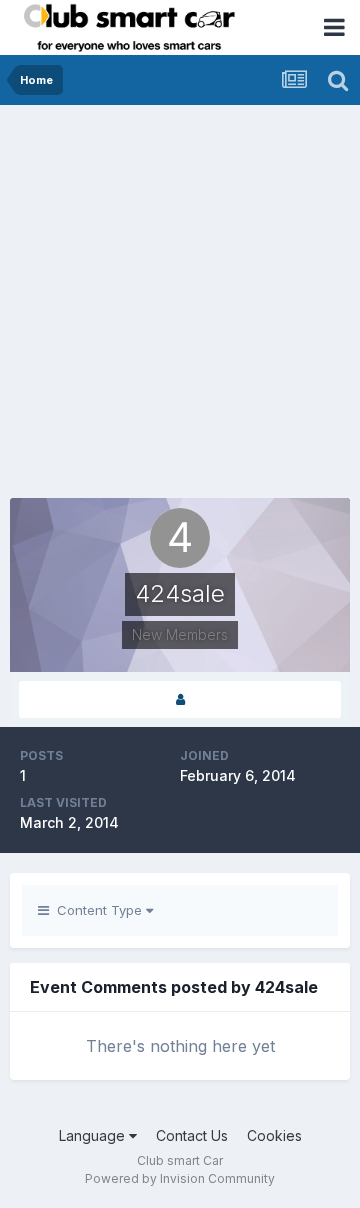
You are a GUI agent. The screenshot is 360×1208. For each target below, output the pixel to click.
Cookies (274, 1135)
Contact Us (192, 1135)
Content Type (97, 910)
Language (94, 1135)
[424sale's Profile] (180, 699)
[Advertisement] (180, 295)
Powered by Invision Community (180, 1178)
